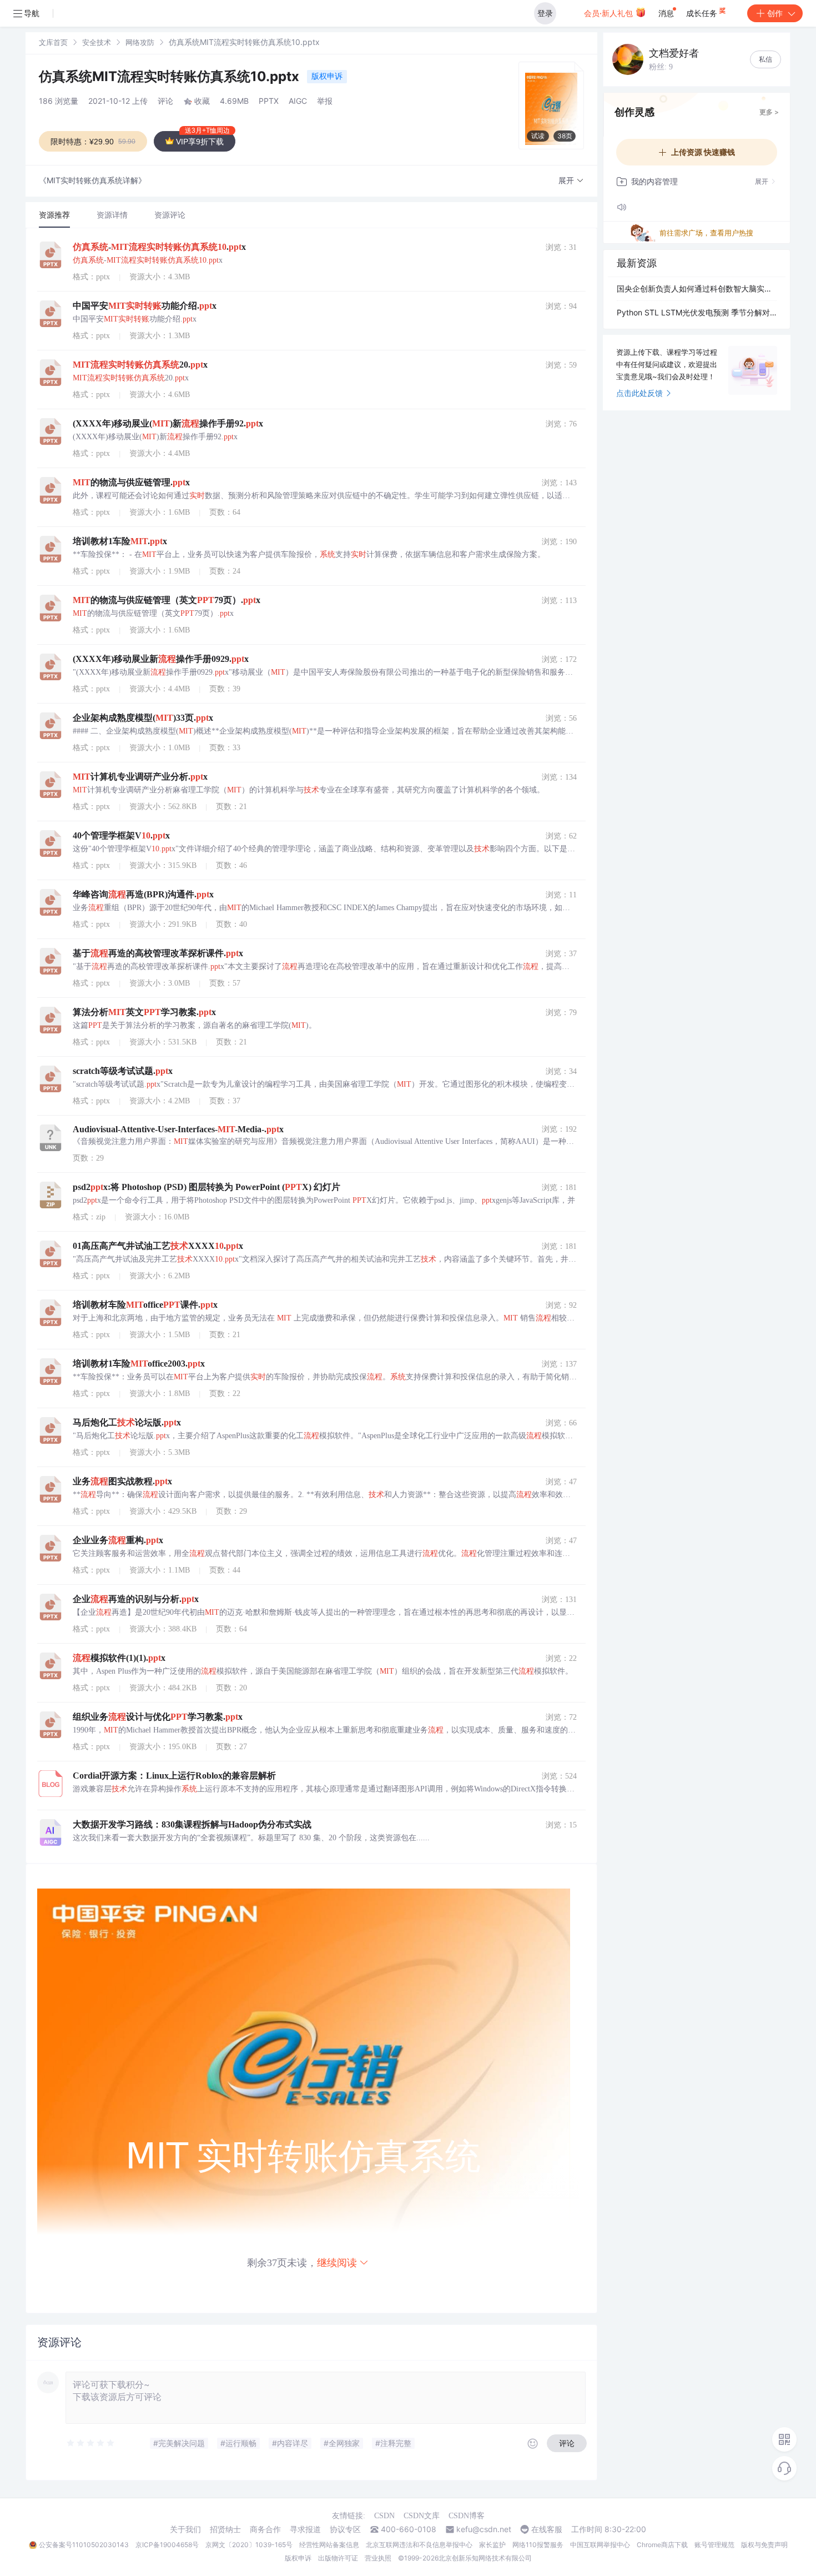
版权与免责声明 (764, 2545)
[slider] (91, 2443)
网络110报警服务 (538, 2545)
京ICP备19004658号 (167, 2545)
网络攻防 (140, 42)
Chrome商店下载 (662, 2545)
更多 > (769, 112)
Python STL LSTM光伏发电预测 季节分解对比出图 (697, 312)
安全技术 (97, 42)
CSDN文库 (422, 2516)
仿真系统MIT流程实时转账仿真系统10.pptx (171, 76)
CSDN (384, 2516)
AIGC (298, 101)
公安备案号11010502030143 (84, 2545)
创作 (775, 13)
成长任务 (703, 13)
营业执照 (378, 2558)
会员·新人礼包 (610, 13)
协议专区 (345, 2529)
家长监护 (492, 2545)
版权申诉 (327, 76)
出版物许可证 (338, 2558)
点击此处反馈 (639, 393)
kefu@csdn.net (484, 2529)
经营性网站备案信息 (329, 2545)
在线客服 (547, 2529)
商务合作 (265, 2529)
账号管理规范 (714, 2545)
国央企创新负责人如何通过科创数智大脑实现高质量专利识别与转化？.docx (697, 288)
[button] (571, 181)
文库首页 (53, 42)
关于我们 (185, 2529)
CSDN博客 (467, 2516)
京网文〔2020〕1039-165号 (249, 2545)
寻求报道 (305, 2529)
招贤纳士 (225, 2529)
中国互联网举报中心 (600, 2545)
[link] (53, 42)
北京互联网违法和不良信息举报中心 (419, 2545)
